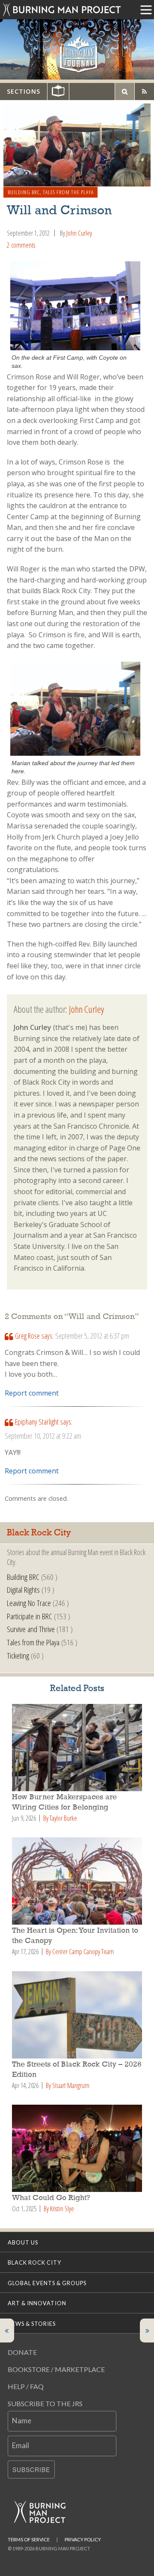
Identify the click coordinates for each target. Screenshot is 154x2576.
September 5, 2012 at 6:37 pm (92, 1336)
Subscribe (31, 2470)
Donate (22, 2352)
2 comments (21, 245)
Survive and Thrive (31, 1629)
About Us (23, 2242)
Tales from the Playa (68, 192)
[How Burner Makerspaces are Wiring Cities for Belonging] (77, 1748)
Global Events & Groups (47, 2283)
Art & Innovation (37, 2303)
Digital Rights (23, 1590)
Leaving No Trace (29, 1603)
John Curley (79, 233)
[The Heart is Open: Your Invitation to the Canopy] (77, 1881)
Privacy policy (83, 2539)
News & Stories (32, 2324)
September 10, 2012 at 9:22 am (43, 1436)
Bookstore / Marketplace (56, 2369)
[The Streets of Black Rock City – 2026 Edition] (77, 2015)
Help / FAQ (26, 2386)
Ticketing (18, 1655)
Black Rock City (34, 2263)
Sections (24, 91)
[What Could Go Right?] (77, 2148)
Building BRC (24, 192)
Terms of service (29, 2539)
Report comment (32, 1393)
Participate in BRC (30, 1616)
